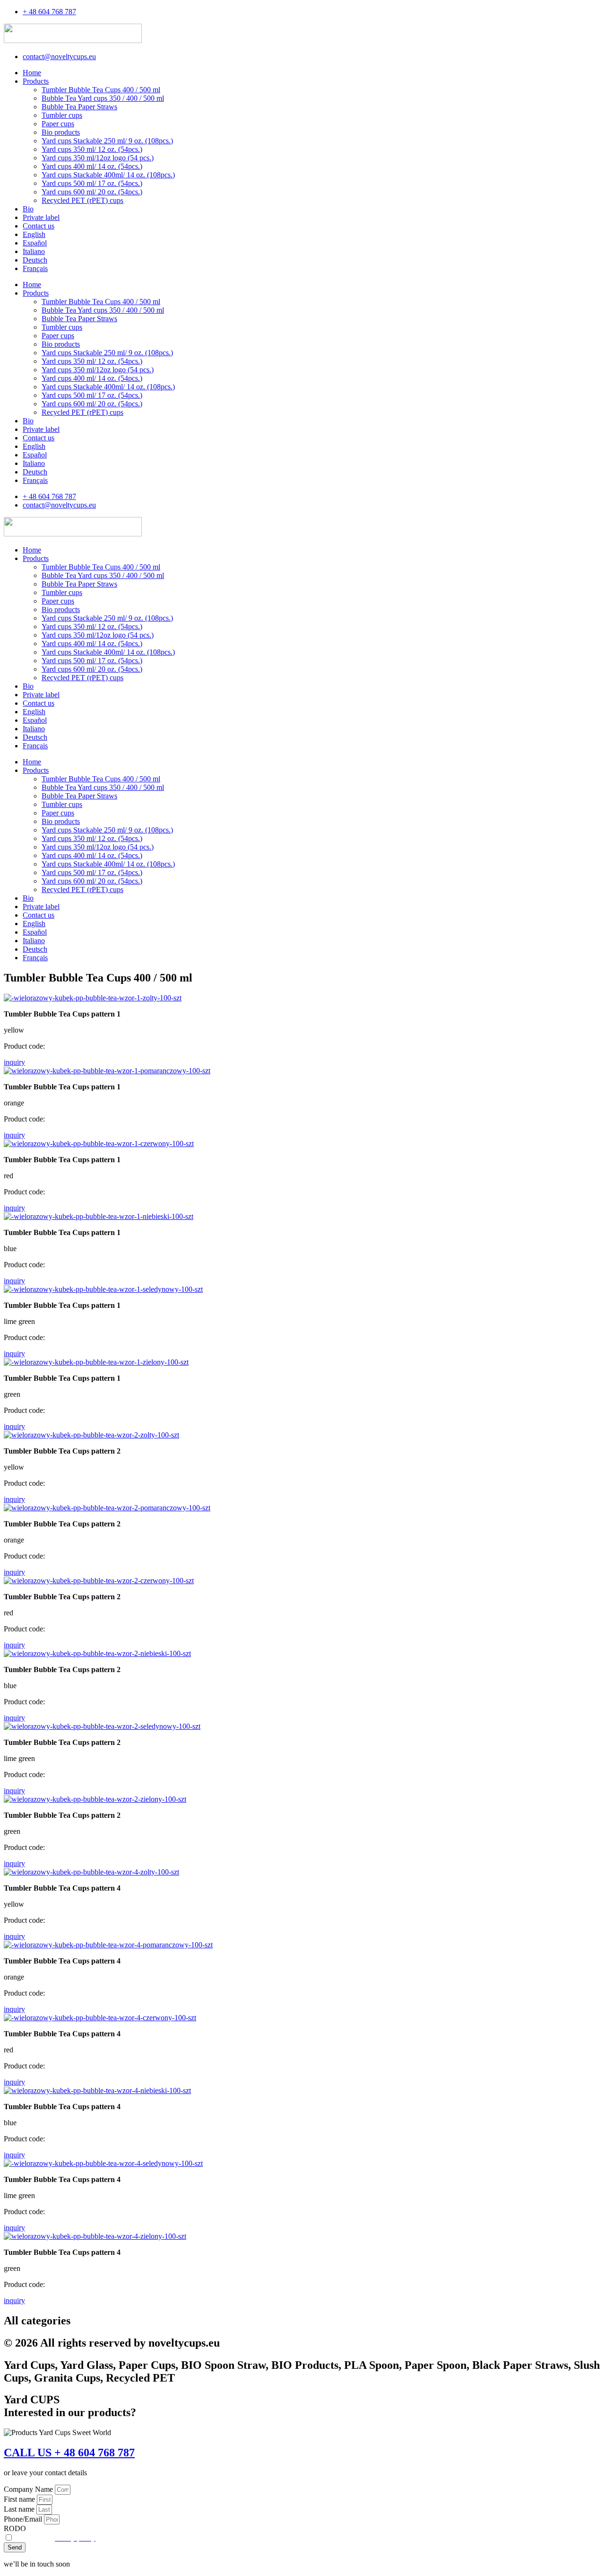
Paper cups (58, 124)
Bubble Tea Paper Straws (79, 107)
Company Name (29, 2489)
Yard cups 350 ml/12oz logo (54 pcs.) (98, 158)
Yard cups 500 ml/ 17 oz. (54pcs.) (92, 183)
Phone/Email (24, 2519)
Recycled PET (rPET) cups (82, 200)
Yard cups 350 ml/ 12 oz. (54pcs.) (92, 149)
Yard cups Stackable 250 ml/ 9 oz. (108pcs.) (107, 141)
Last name (20, 2509)
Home (32, 73)
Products (36, 81)
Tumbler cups (62, 115)
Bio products (61, 132)
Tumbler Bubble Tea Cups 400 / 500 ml (101, 90)
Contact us (39, 226)
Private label (41, 217)
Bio (28, 209)
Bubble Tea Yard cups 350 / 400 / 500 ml (103, 98)
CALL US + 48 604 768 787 (69, 2453)
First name (20, 2499)
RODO (15, 2528)
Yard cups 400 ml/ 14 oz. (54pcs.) (92, 166)
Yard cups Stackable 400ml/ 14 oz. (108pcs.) (108, 175)
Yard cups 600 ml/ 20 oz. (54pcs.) (92, 192)
